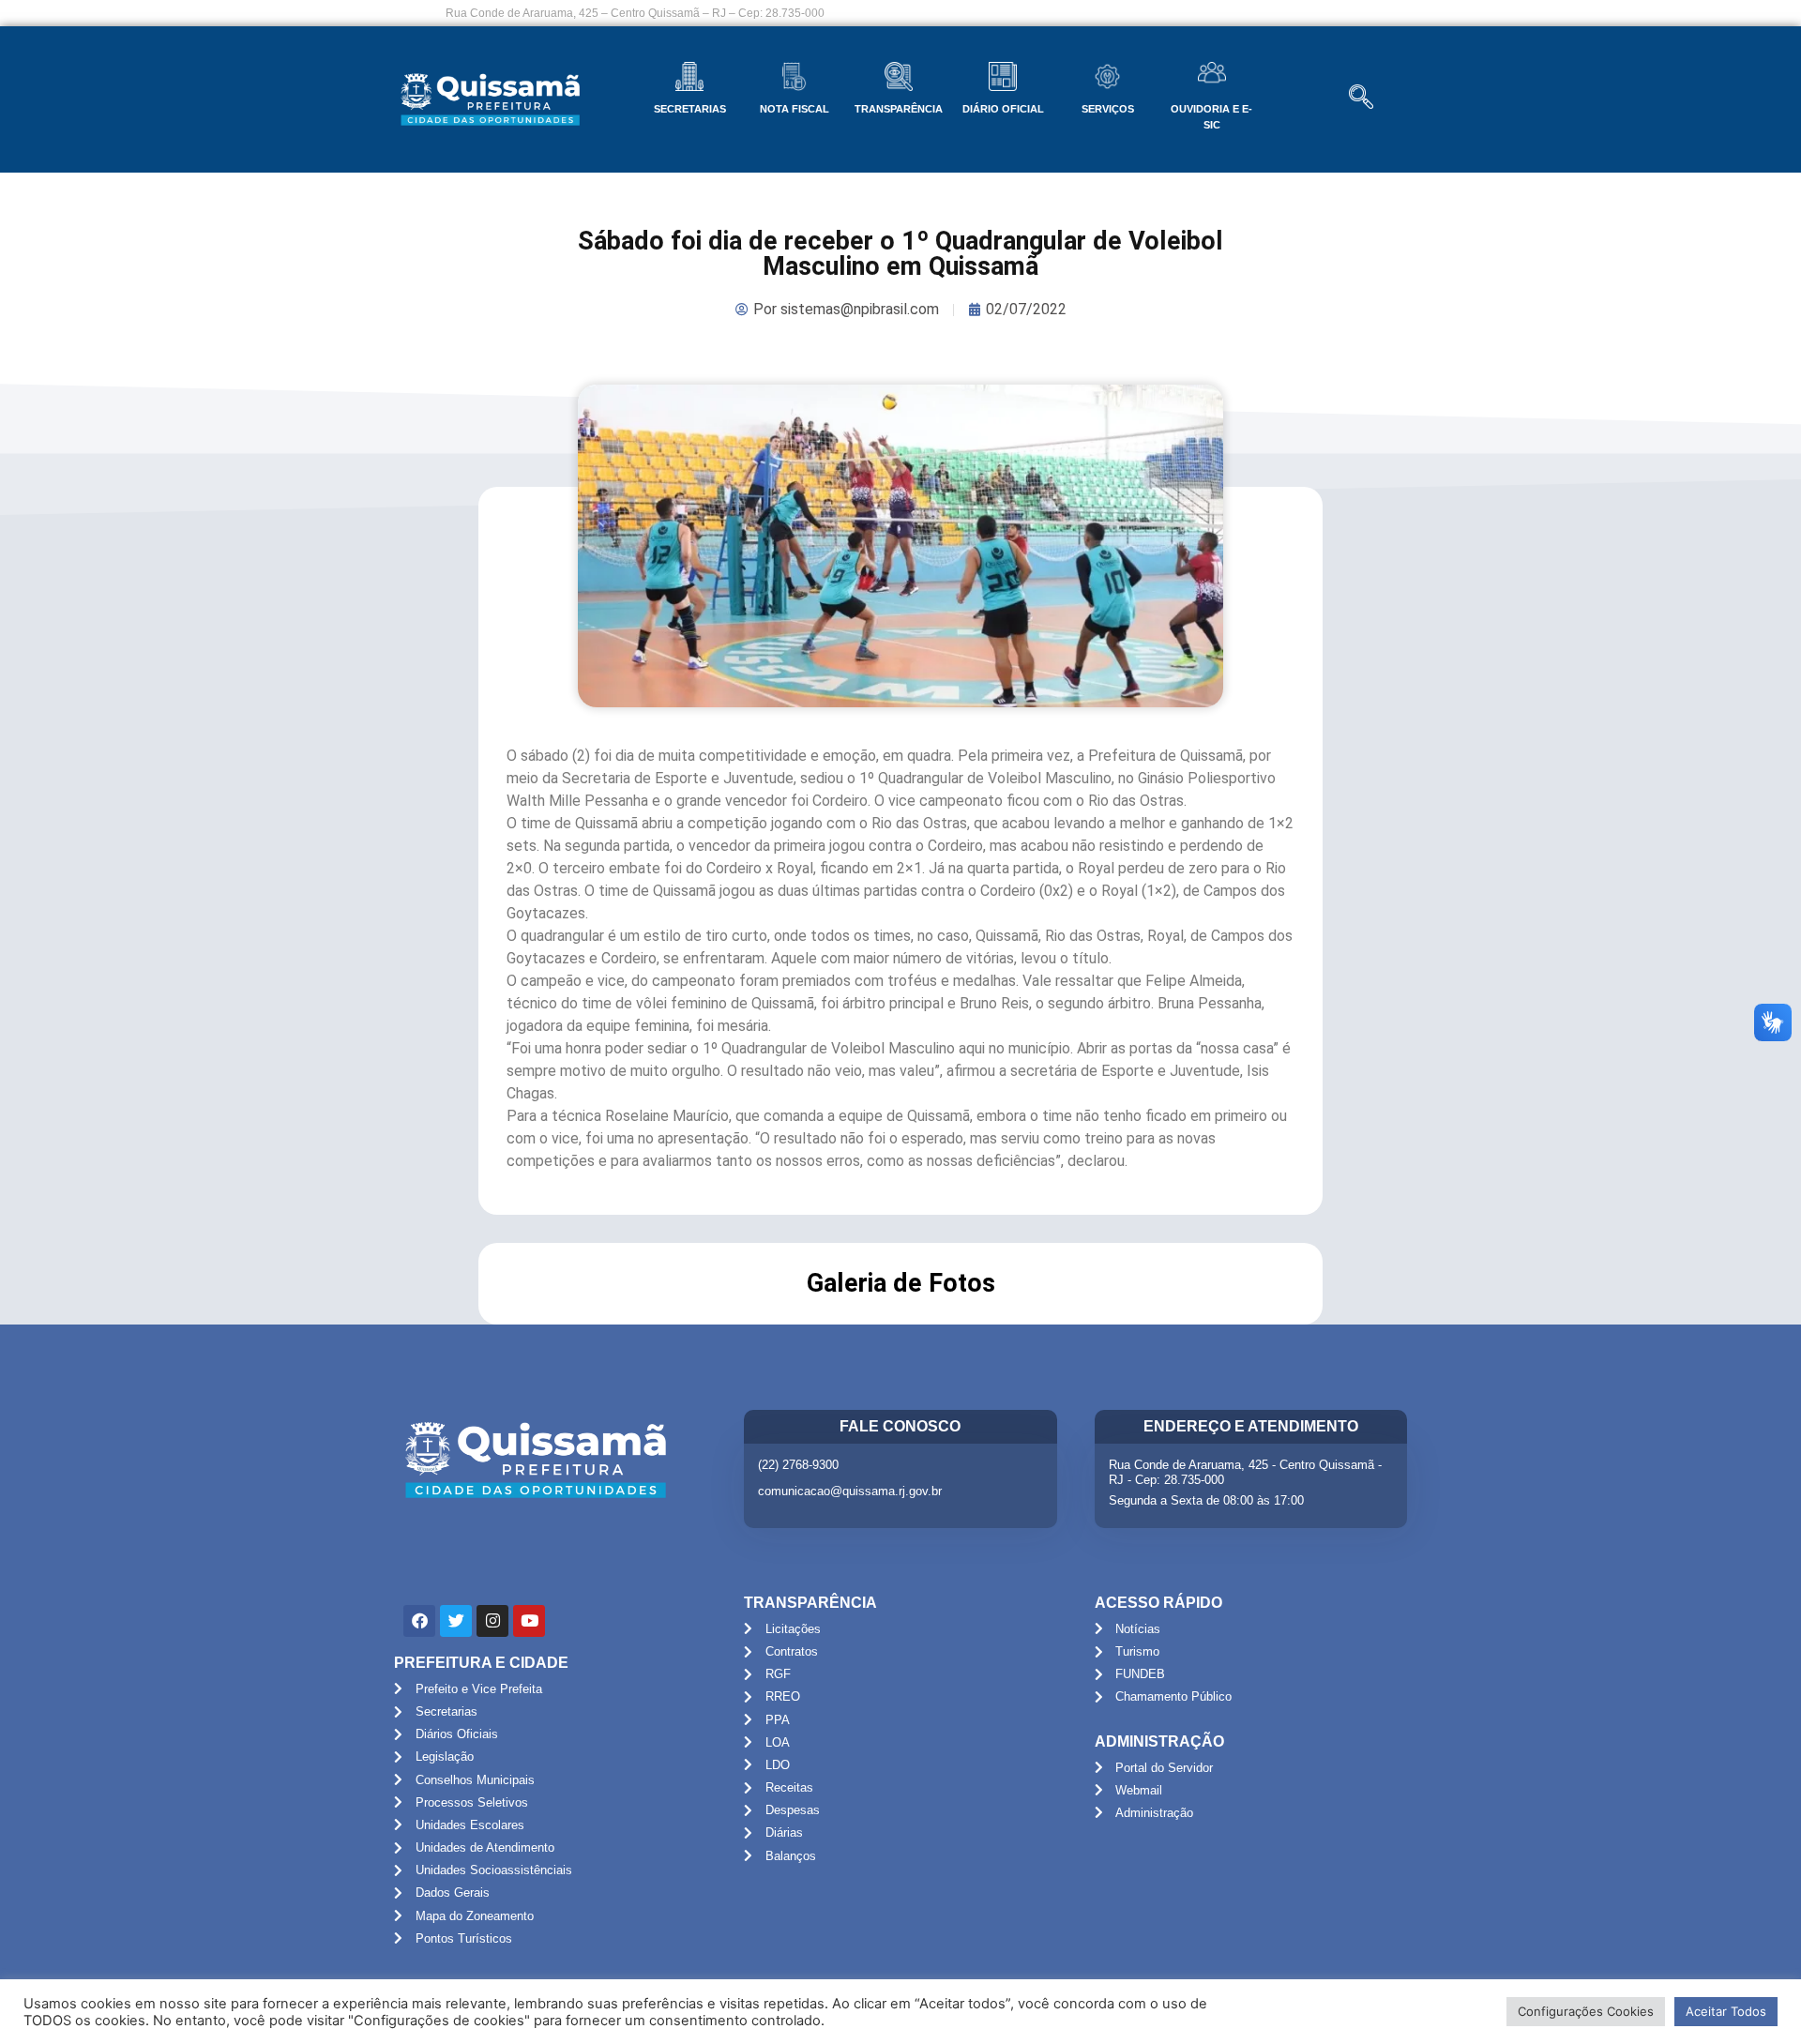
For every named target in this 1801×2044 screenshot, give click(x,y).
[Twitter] (456, 1621)
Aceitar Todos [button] (1726, 2011)
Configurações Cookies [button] (1586, 2011)
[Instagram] (492, 1621)
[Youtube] (529, 1621)
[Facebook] (419, 1621)
